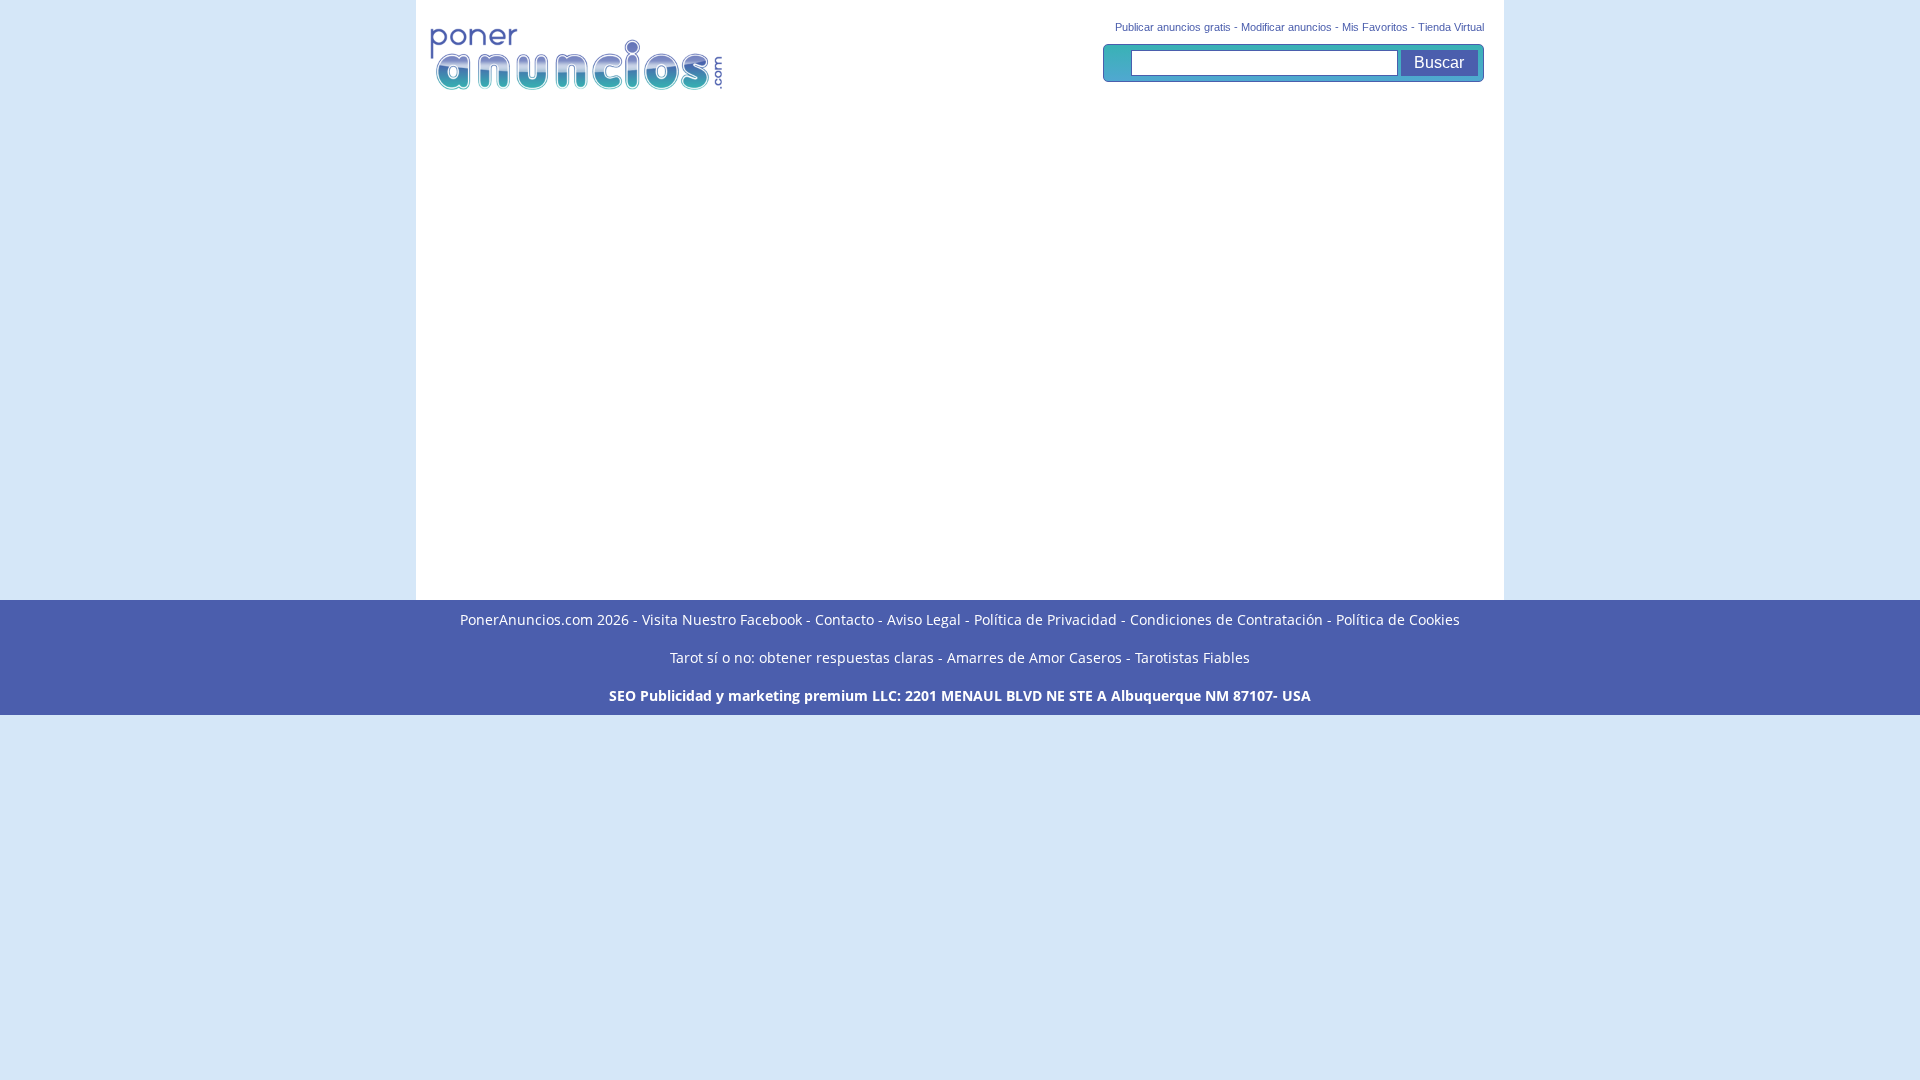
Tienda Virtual (1451, 27)
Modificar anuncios (1286, 27)
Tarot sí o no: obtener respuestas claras (802, 657)
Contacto (844, 619)
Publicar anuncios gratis (1173, 27)
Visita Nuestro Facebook (722, 619)
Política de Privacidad (1045, 619)
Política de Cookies (1398, 619)
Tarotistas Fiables (1192, 657)
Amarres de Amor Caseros (1034, 657)
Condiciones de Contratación (1226, 619)
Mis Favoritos (1375, 27)
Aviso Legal (924, 619)
